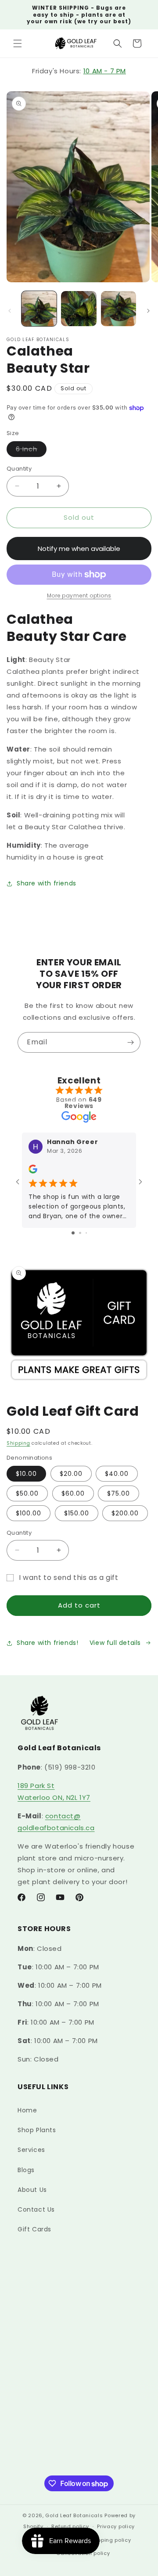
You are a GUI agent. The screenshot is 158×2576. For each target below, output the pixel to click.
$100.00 (29, 1513)
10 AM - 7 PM (105, 71)
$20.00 (71, 1474)
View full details (115, 1643)
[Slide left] (10, 311)
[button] (18, 43)
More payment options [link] (79, 595)
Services (31, 2150)
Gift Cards (34, 2229)
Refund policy (70, 2526)
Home (27, 2110)
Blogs (26, 2170)
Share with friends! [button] (47, 1643)
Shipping (18, 1443)
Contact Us (36, 2209)
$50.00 (27, 1493)
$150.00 (77, 1513)
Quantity (19, 469)
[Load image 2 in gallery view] (79, 309)
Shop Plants (37, 2130)
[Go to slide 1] (73, 1233)
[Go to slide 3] (86, 1233)
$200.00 (125, 1513)
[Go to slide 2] (80, 1233)
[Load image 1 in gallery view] (39, 309)
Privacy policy (116, 2526)
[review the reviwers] (33, 1171)
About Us (32, 2190)
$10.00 (26, 1474)
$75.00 (118, 1493)
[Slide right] (148, 311)
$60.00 (73, 1493)
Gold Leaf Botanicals (74, 2515)
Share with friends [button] (47, 883)
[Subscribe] (130, 1042)
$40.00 (117, 1474)
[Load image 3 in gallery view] (118, 309)
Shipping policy (110, 2540)
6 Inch (31, 451)
